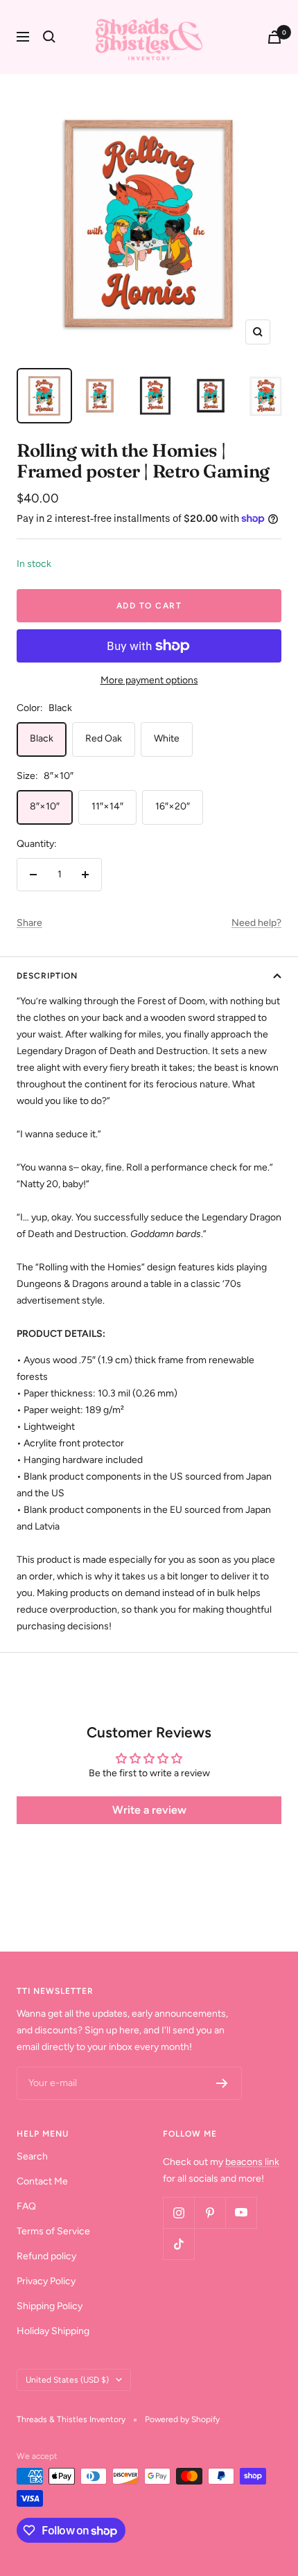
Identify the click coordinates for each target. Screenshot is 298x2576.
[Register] (222, 2083)
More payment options (149, 680)
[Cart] (274, 37)
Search (32, 2156)
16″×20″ (173, 806)
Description (47, 976)
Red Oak (104, 738)
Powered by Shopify (182, 2419)
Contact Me (42, 2181)
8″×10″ (45, 806)
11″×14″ (107, 806)
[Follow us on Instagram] (178, 2213)
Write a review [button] (149, 1810)
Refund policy (46, 2256)
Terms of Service (53, 2231)
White (167, 738)
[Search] (49, 37)
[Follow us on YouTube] (241, 2213)
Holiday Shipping (53, 2331)
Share (29, 923)
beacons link (252, 2162)
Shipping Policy (50, 2306)
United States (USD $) (67, 2380)
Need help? (256, 923)
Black (42, 738)
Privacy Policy (46, 2281)
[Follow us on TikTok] (178, 2244)
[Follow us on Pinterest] (210, 2213)
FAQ (26, 2206)
